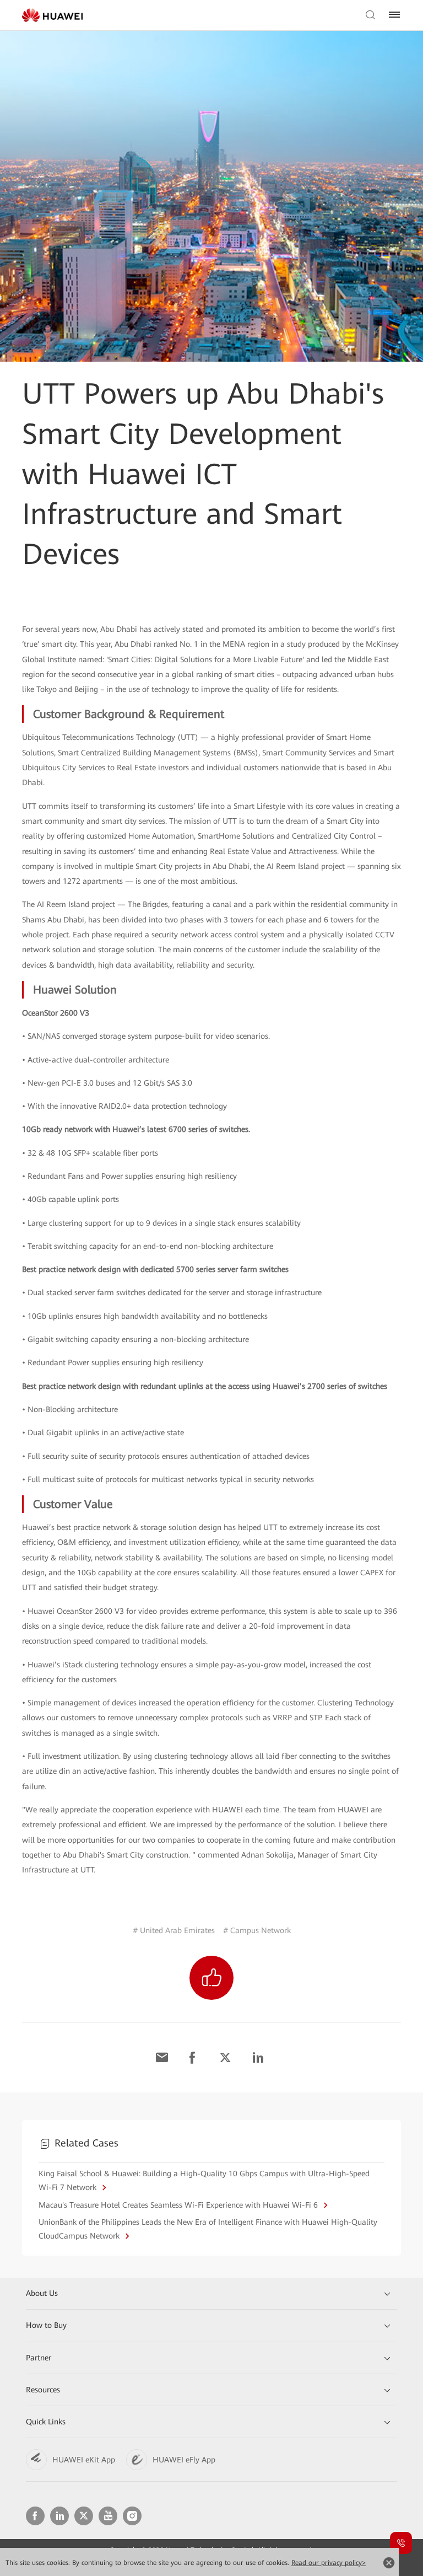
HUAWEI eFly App (184, 2460)
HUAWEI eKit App (84, 2460)
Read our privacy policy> (329, 2563)
